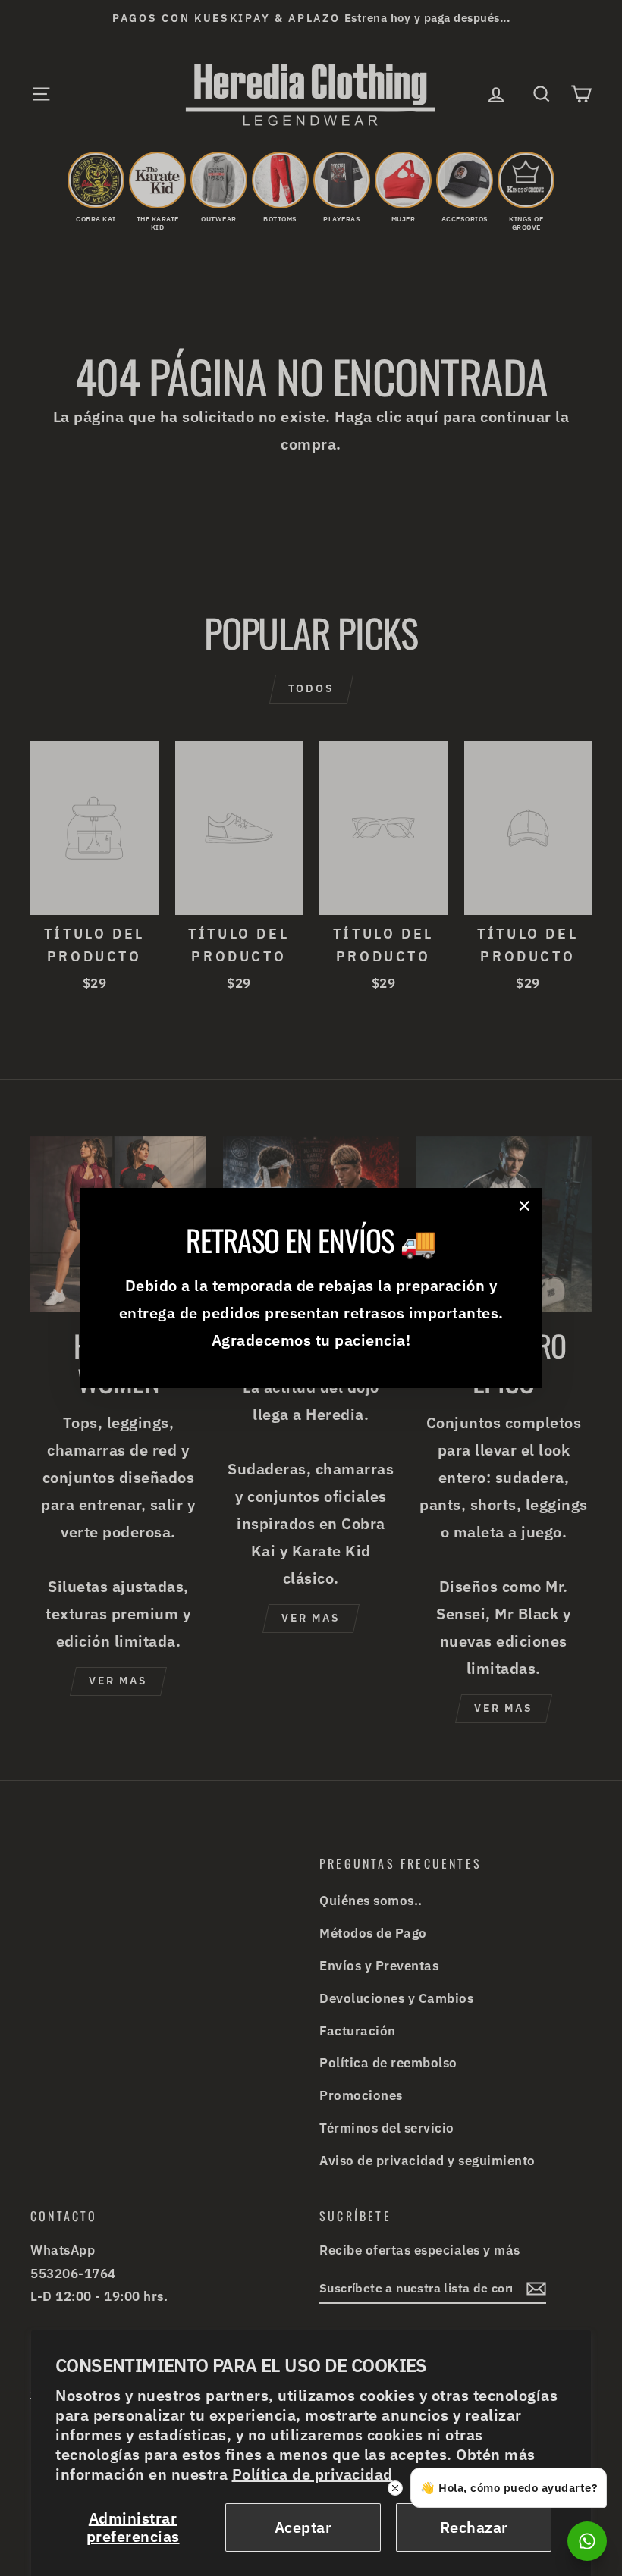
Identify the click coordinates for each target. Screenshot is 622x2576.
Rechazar (474, 2527)
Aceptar (303, 2527)
